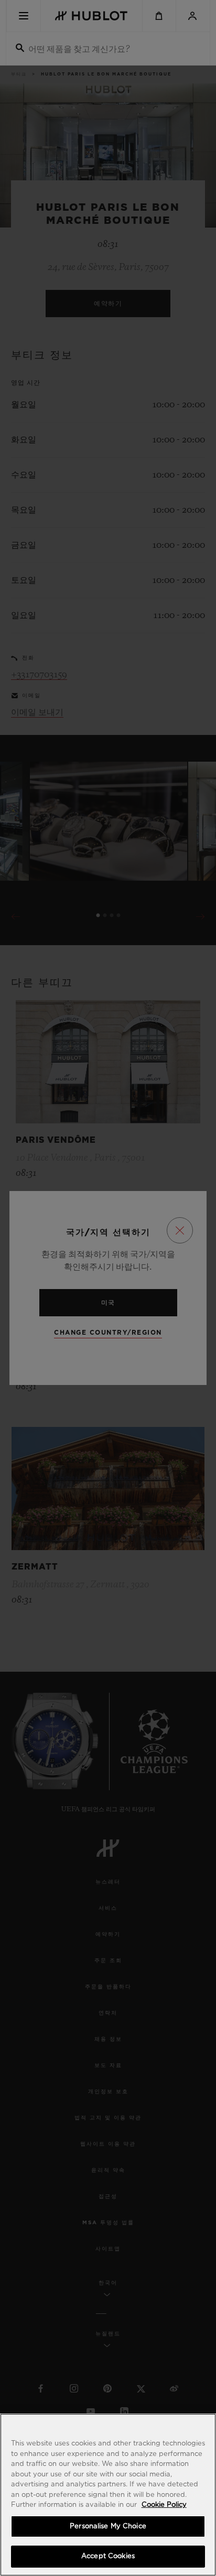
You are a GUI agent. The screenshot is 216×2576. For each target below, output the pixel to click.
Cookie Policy (164, 2505)
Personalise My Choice (108, 2526)
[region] (108, 2495)
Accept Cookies (108, 2556)
